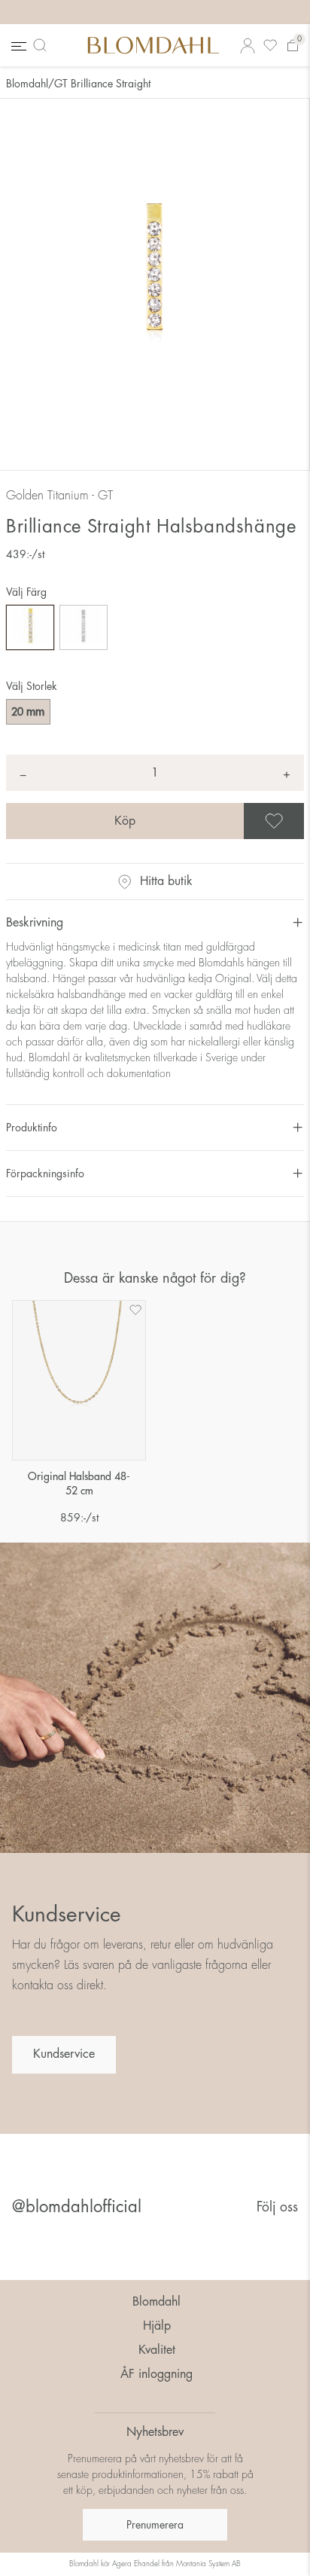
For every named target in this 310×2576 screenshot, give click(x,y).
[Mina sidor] (248, 46)
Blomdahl (27, 84)
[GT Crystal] (30, 627)
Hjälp (157, 2326)
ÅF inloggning (157, 2374)
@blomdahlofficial (77, 2207)
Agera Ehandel (136, 2564)
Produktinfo (32, 1128)
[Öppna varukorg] (293, 46)
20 (28, 712)
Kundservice (64, 2054)
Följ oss (277, 2207)
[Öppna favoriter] (270, 46)
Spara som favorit (302, 821)
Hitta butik (166, 881)
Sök (43, 45)
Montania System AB (208, 2564)
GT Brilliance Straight (102, 84)
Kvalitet (157, 2350)
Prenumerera (155, 2525)
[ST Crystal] (84, 627)
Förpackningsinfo (45, 1174)
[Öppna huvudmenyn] (17, 46)
